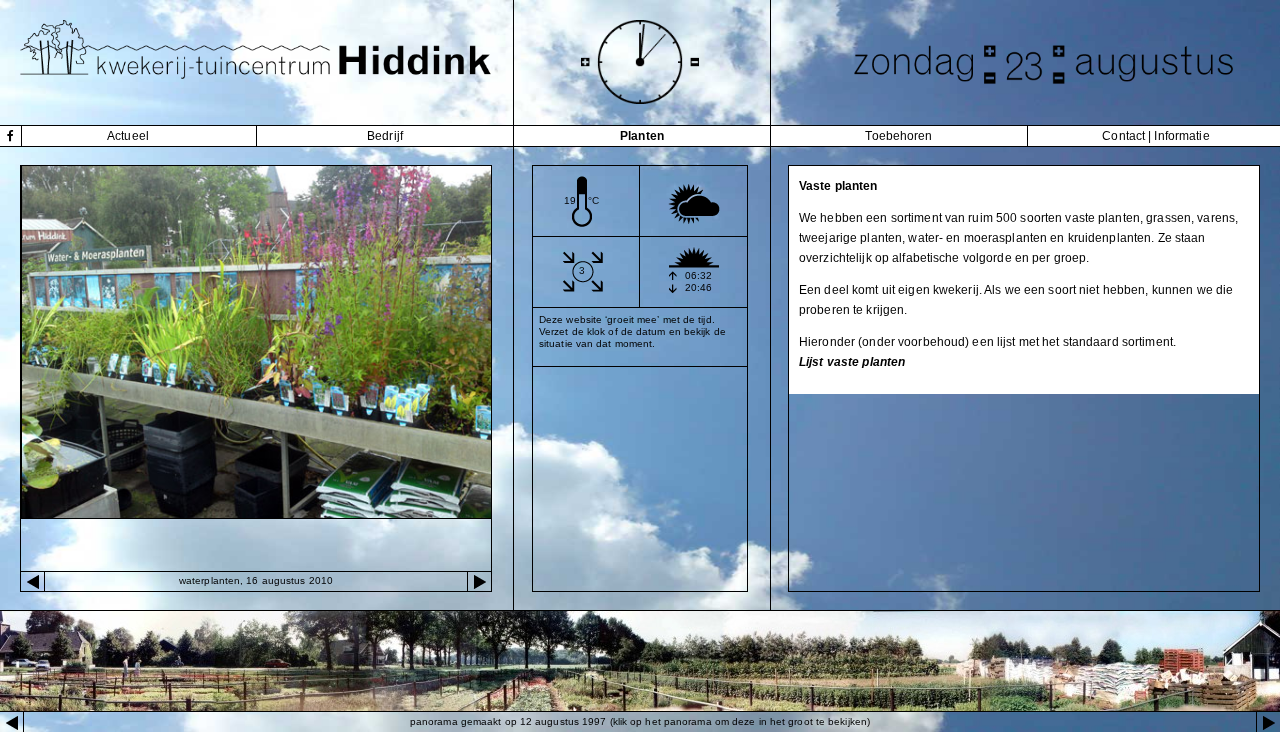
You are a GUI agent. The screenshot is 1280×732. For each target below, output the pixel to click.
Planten (642, 136)
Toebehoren (898, 136)
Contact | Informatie (1155, 136)
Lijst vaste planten (852, 362)
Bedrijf (385, 136)
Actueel (128, 136)
